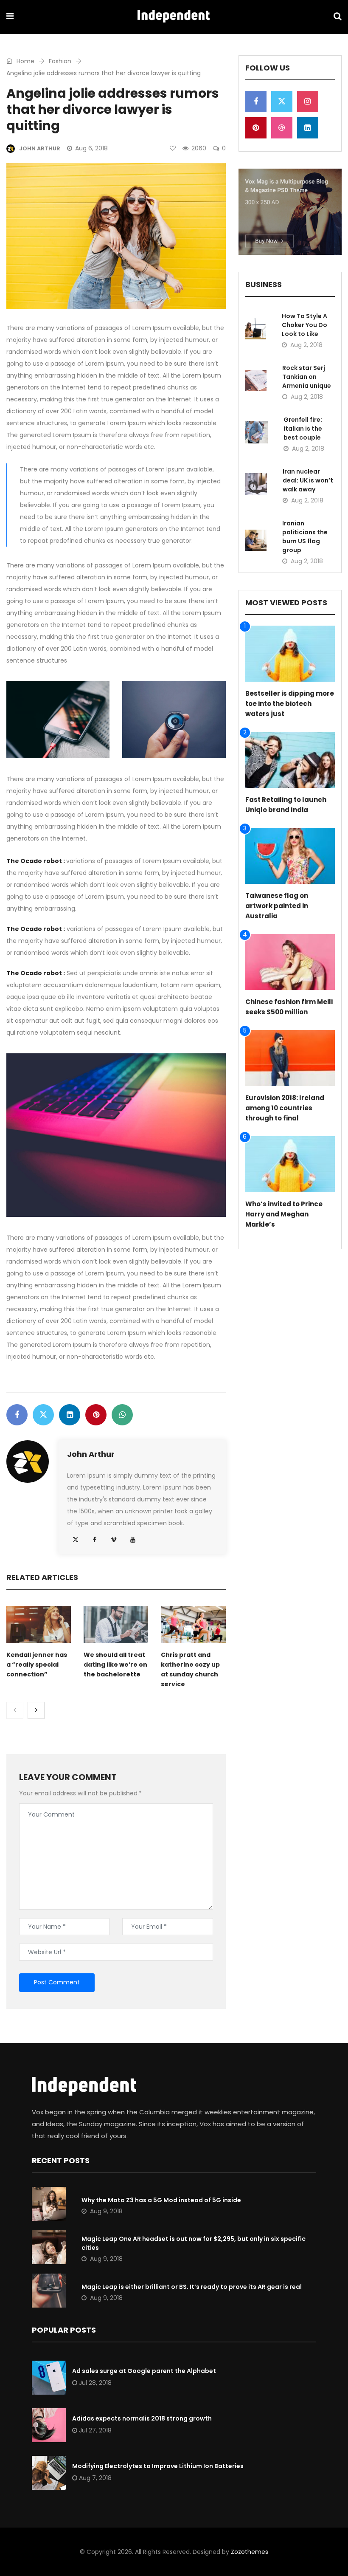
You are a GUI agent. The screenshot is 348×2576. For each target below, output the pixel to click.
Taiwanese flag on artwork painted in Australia (277, 906)
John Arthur (91, 1454)
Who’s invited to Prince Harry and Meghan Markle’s (284, 1214)
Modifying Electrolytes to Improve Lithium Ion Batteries (158, 2466)
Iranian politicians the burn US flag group (305, 537)
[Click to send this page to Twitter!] (43, 1415)
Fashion (60, 61)
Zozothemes (250, 2552)
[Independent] (174, 17)
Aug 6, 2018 (91, 148)
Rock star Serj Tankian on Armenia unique (307, 377)
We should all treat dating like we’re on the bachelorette (115, 1665)
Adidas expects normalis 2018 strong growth (142, 2418)
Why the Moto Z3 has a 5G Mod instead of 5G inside (161, 2200)
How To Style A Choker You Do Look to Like (304, 325)
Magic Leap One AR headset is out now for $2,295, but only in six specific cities (194, 2243)
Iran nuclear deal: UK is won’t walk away (308, 480)
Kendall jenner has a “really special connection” (37, 1665)
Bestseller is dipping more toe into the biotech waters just (290, 704)
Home (25, 61)
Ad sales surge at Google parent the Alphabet (144, 2371)
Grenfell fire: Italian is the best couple (303, 429)
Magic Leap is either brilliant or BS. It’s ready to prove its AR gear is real (192, 2287)
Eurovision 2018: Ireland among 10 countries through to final (285, 1108)
